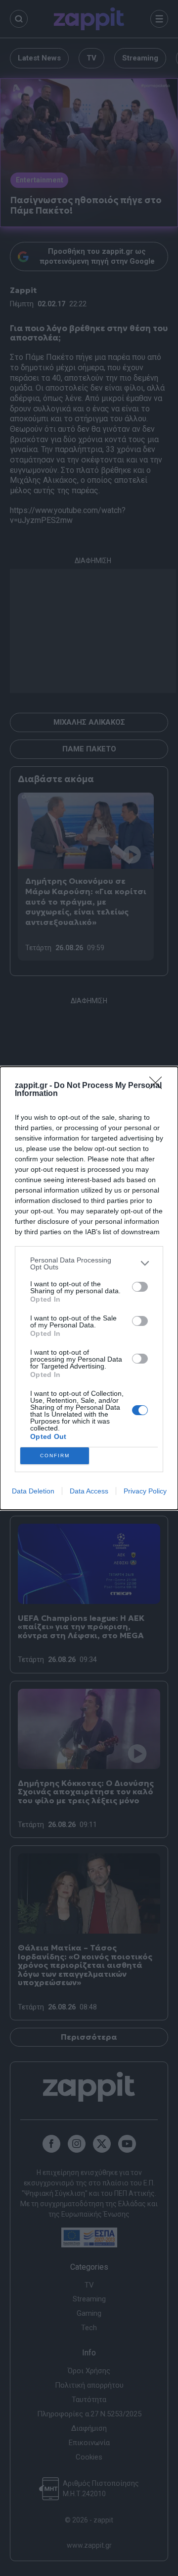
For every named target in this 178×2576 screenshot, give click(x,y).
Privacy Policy (145, 1491)
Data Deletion (33, 1491)
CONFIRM (55, 1456)
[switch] (140, 1287)
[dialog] (89, 1288)
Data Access (89, 1491)
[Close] (159, 1086)
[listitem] (89, 1263)
